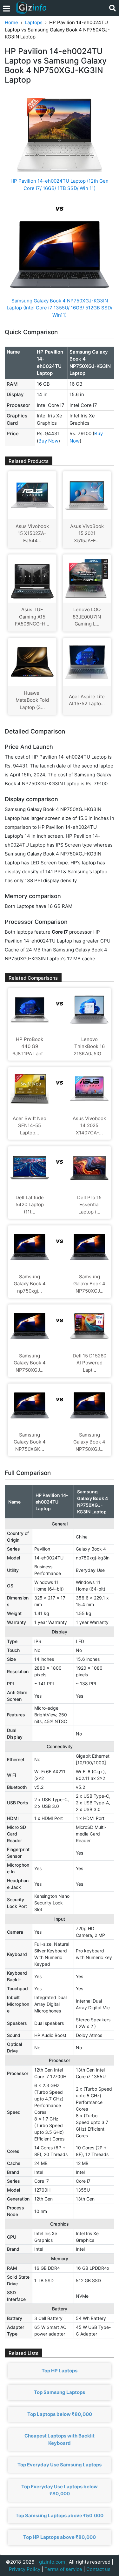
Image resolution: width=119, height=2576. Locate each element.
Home (11, 22)
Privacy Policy (25, 2569)
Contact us (98, 2569)
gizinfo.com (52, 2562)
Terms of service (63, 2569)
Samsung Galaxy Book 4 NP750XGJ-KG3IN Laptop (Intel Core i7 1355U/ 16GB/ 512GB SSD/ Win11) (60, 308)
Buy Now (48, 441)
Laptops (34, 22)
